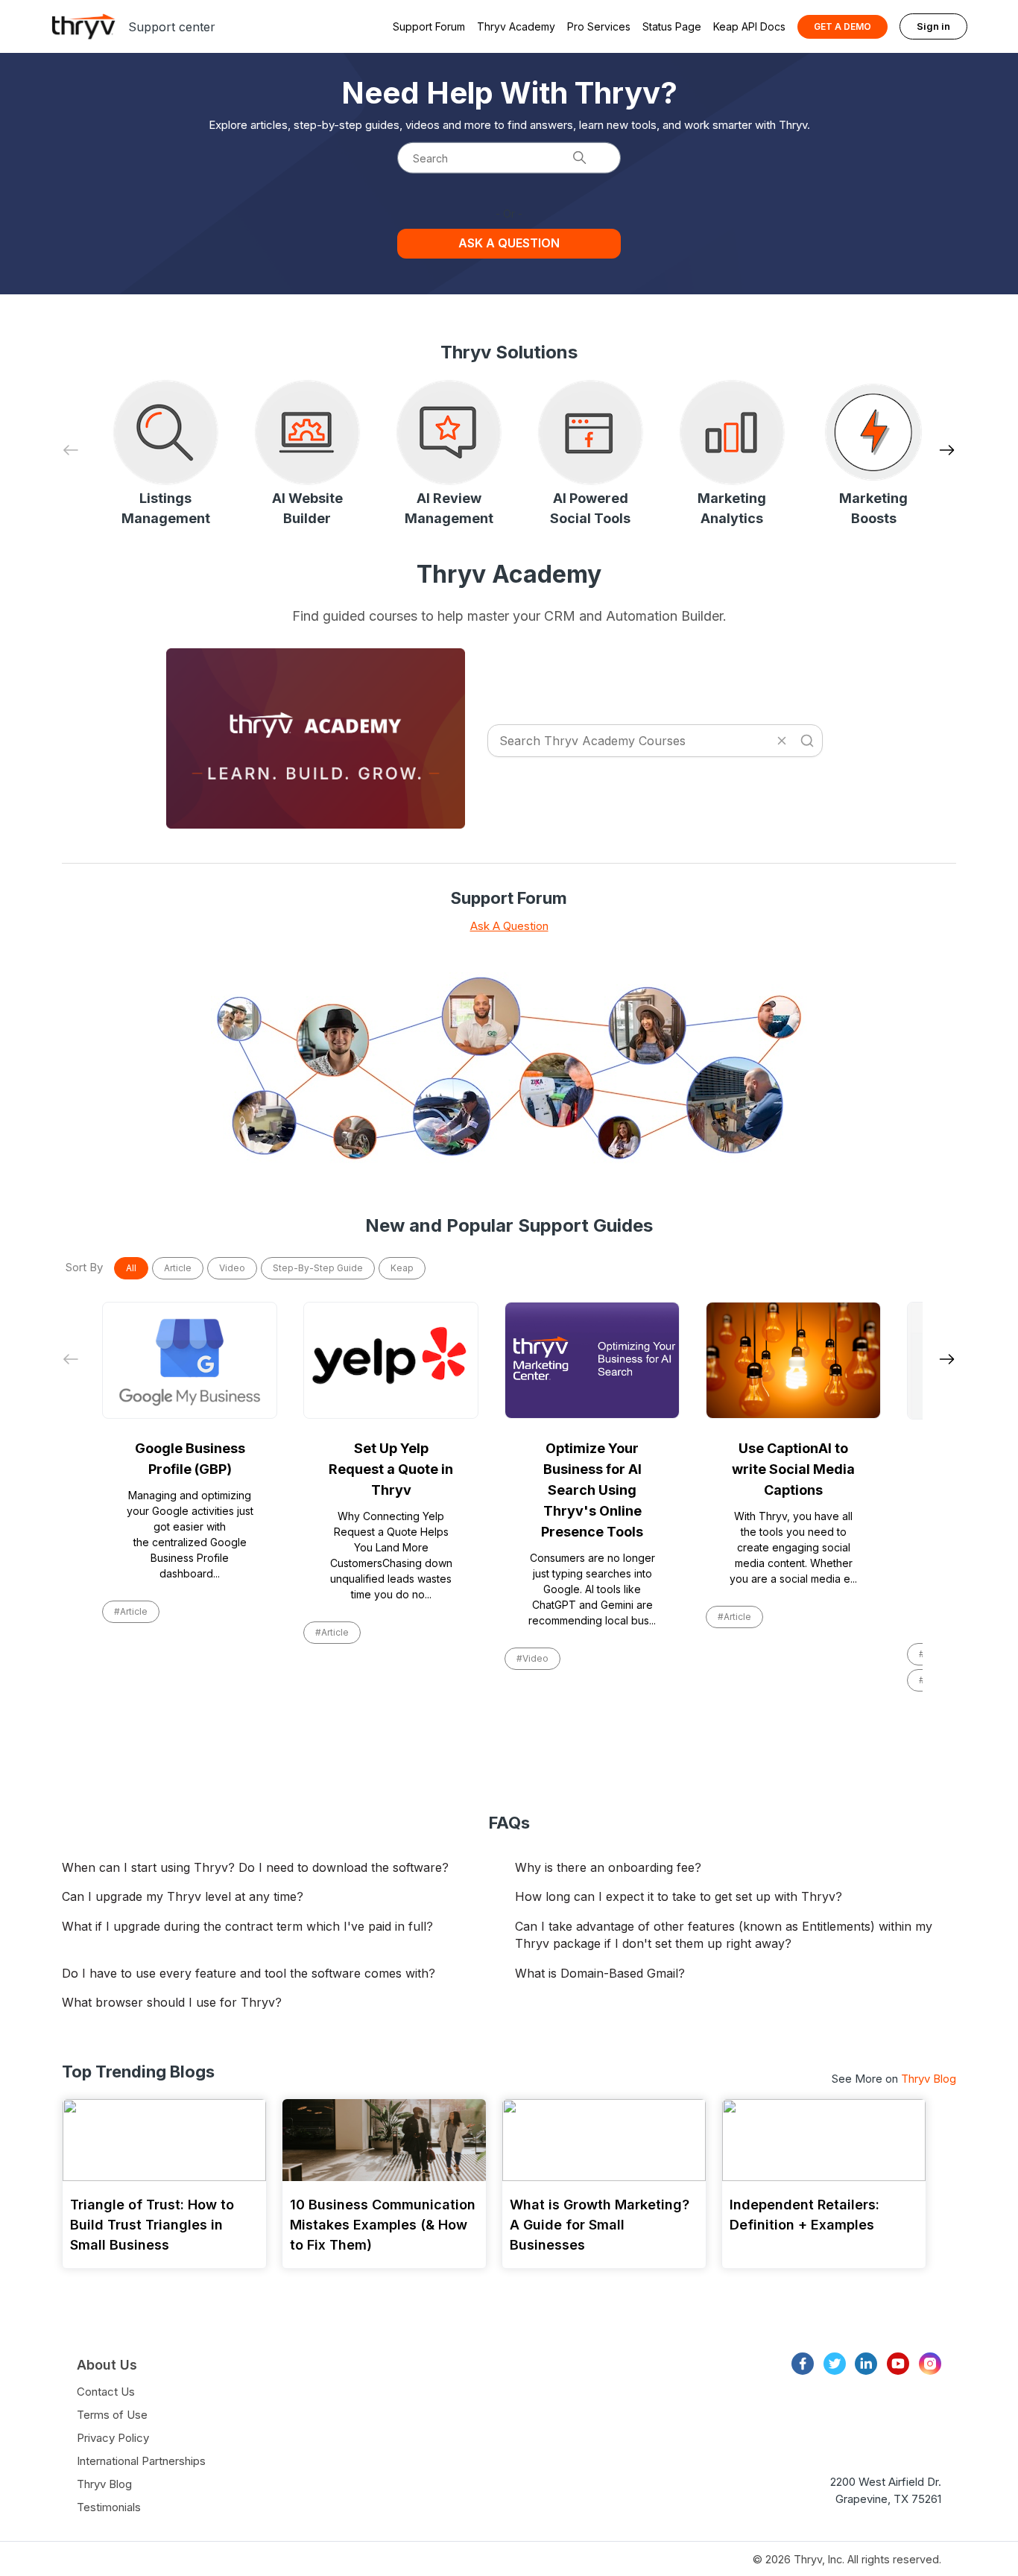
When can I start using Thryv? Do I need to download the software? (255, 1867)
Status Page (672, 26)
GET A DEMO (842, 26)
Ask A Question (509, 926)
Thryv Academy (516, 26)
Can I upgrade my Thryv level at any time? (183, 1896)
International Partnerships (141, 2461)
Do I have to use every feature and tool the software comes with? (249, 1973)
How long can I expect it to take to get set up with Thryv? (679, 1896)
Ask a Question (509, 243)
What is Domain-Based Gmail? (600, 1973)
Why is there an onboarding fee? (608, 1867)
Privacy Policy (113, 2438)
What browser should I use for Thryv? (172, 2002)
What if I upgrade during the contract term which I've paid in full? (247, 1926)
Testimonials (109, 2507)
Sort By (84, 1267)
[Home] (83, 26)
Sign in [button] (933, 26)
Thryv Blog (929, 2079)
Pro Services (599, 26)
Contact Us (106, 2392)
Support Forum (429, 26)
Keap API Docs (749, 26)
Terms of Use (112, 2415)
